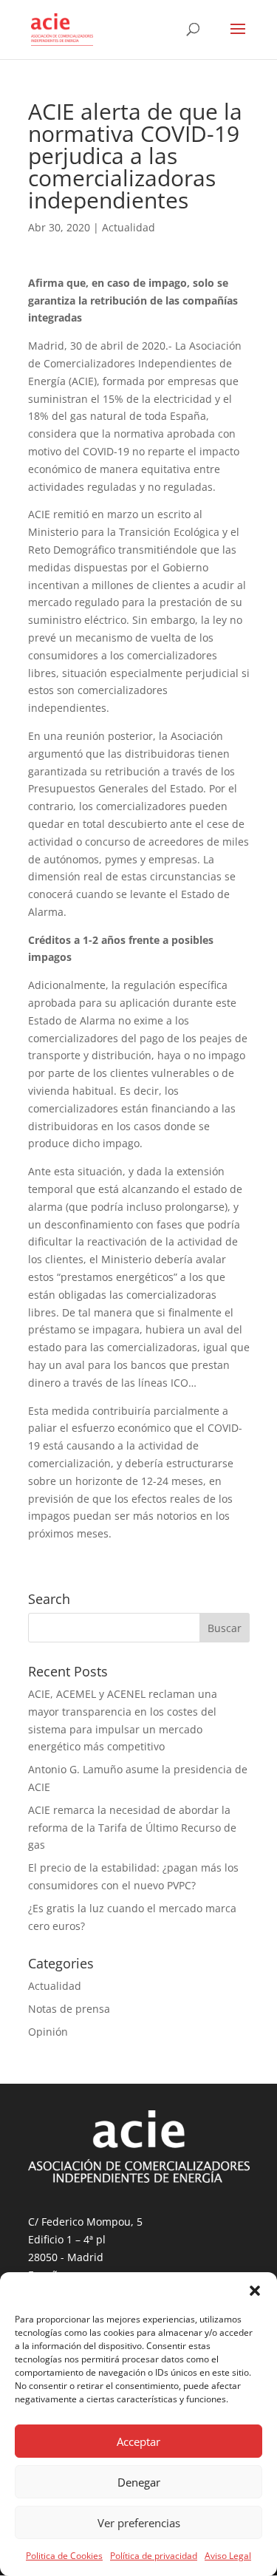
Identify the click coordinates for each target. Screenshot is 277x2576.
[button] (255, 2291)
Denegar (139, 2482)
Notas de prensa (69, 2009)
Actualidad (129, 227)
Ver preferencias (139, 2523)
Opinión (48, 2032)
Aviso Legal (228, 2556)
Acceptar (138, 2441)
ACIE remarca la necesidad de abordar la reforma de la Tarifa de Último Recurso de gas (132, 1828)
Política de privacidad (154, 2556)
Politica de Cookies (64, 2556)
